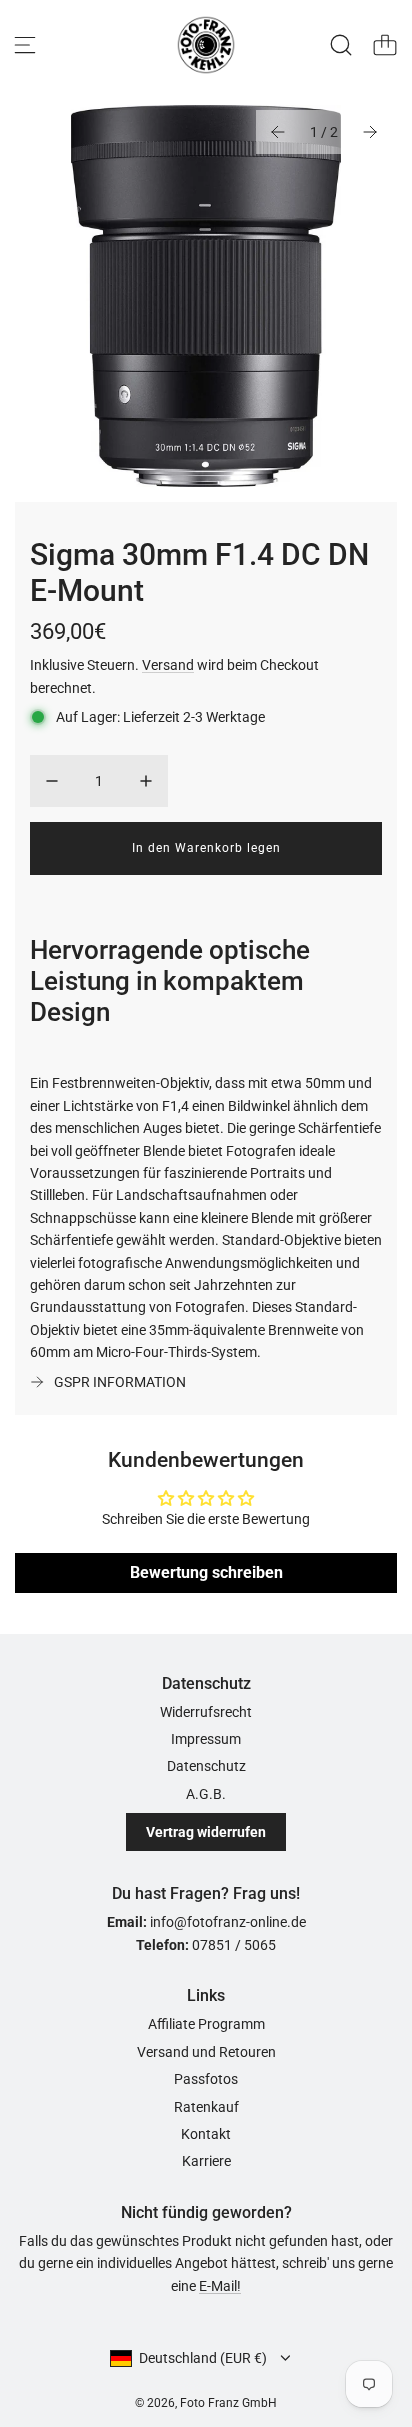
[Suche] (341, 45)
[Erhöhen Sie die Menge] (146, 781)
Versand (168, 665)
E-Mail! (220, 2286)
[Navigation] (25, 45)
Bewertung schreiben (206, 1572)
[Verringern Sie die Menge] (52, 781)
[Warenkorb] (385, 45)
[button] (278, 132)
